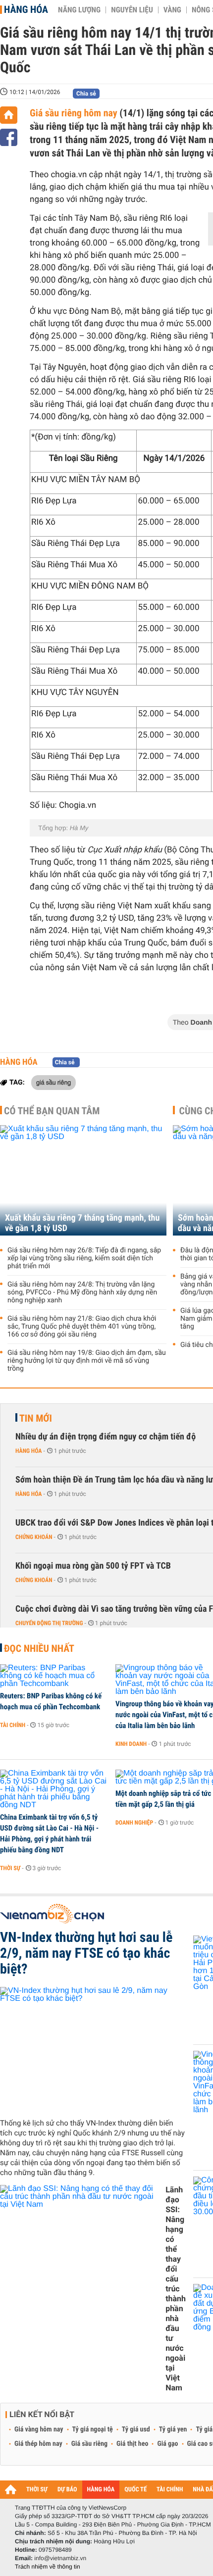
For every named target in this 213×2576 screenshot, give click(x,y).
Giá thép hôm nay (38, 2444)
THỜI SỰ (37, 2490)
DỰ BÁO (67, 2490)
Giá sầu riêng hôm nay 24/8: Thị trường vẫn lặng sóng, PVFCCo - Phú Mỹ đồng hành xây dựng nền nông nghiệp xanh (82, 1292)
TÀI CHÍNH (170, 2490)
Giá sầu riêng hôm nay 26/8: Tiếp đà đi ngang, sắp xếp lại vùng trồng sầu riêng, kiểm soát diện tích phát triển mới (84, 1258)
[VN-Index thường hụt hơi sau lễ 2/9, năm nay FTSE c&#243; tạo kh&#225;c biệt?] (93, 2049)
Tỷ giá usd (136, 2429)
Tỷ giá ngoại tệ (93, 2429)
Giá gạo (167, 2444)
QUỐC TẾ (135, 2490)
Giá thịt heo (132, 2444)
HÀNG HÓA (101, 2490)
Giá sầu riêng (89, 2444)
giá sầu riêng (53, 1082)
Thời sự (10, 1868)
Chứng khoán (34, 1537)
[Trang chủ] (9, 115)
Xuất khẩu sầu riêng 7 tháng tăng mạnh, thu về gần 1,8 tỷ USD (82, 1223)
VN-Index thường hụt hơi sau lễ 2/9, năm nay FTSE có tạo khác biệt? (86, 1953)
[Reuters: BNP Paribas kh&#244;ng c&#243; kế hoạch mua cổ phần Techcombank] (54, 1676)
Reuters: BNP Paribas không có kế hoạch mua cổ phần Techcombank (51, 1701)
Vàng (172, 10)
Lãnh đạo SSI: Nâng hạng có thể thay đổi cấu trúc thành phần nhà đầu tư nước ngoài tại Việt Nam (176, 2289)
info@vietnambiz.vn (60, 2558)
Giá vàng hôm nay (39, 2429)
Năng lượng (79, 10)
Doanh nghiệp (134, 1823)
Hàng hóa (26, 9)
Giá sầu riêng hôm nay (75, 113)
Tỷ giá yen (173, 2429)
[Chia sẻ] (9, 137)
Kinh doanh (131, 1744)
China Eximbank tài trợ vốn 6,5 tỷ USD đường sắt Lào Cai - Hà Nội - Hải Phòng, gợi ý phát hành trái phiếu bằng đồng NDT (49, 1833)
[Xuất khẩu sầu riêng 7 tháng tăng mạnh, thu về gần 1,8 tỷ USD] (83, 1180)
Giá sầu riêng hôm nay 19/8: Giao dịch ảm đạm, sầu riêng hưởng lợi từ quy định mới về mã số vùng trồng (87, 1361)
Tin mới (36, 1418)
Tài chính (13, 1725)
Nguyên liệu (132, 10)
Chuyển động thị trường (49, 1623)
